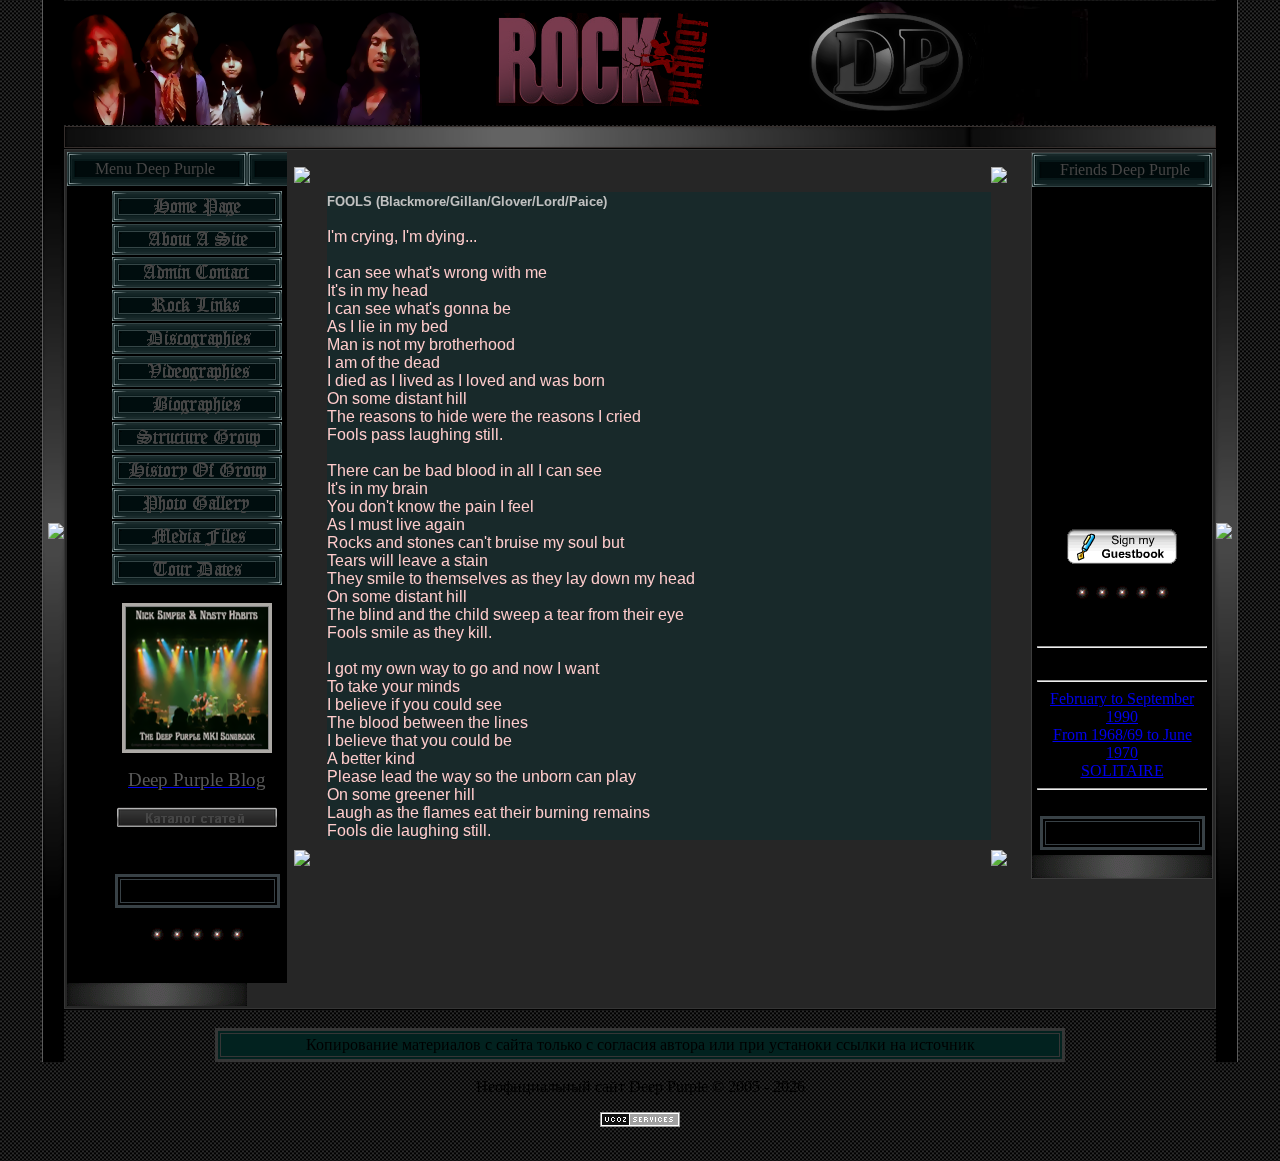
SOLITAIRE (1122, 770)
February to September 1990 (1122, 707)
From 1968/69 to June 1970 (1122, 743)
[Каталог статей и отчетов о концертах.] (197, 821)
